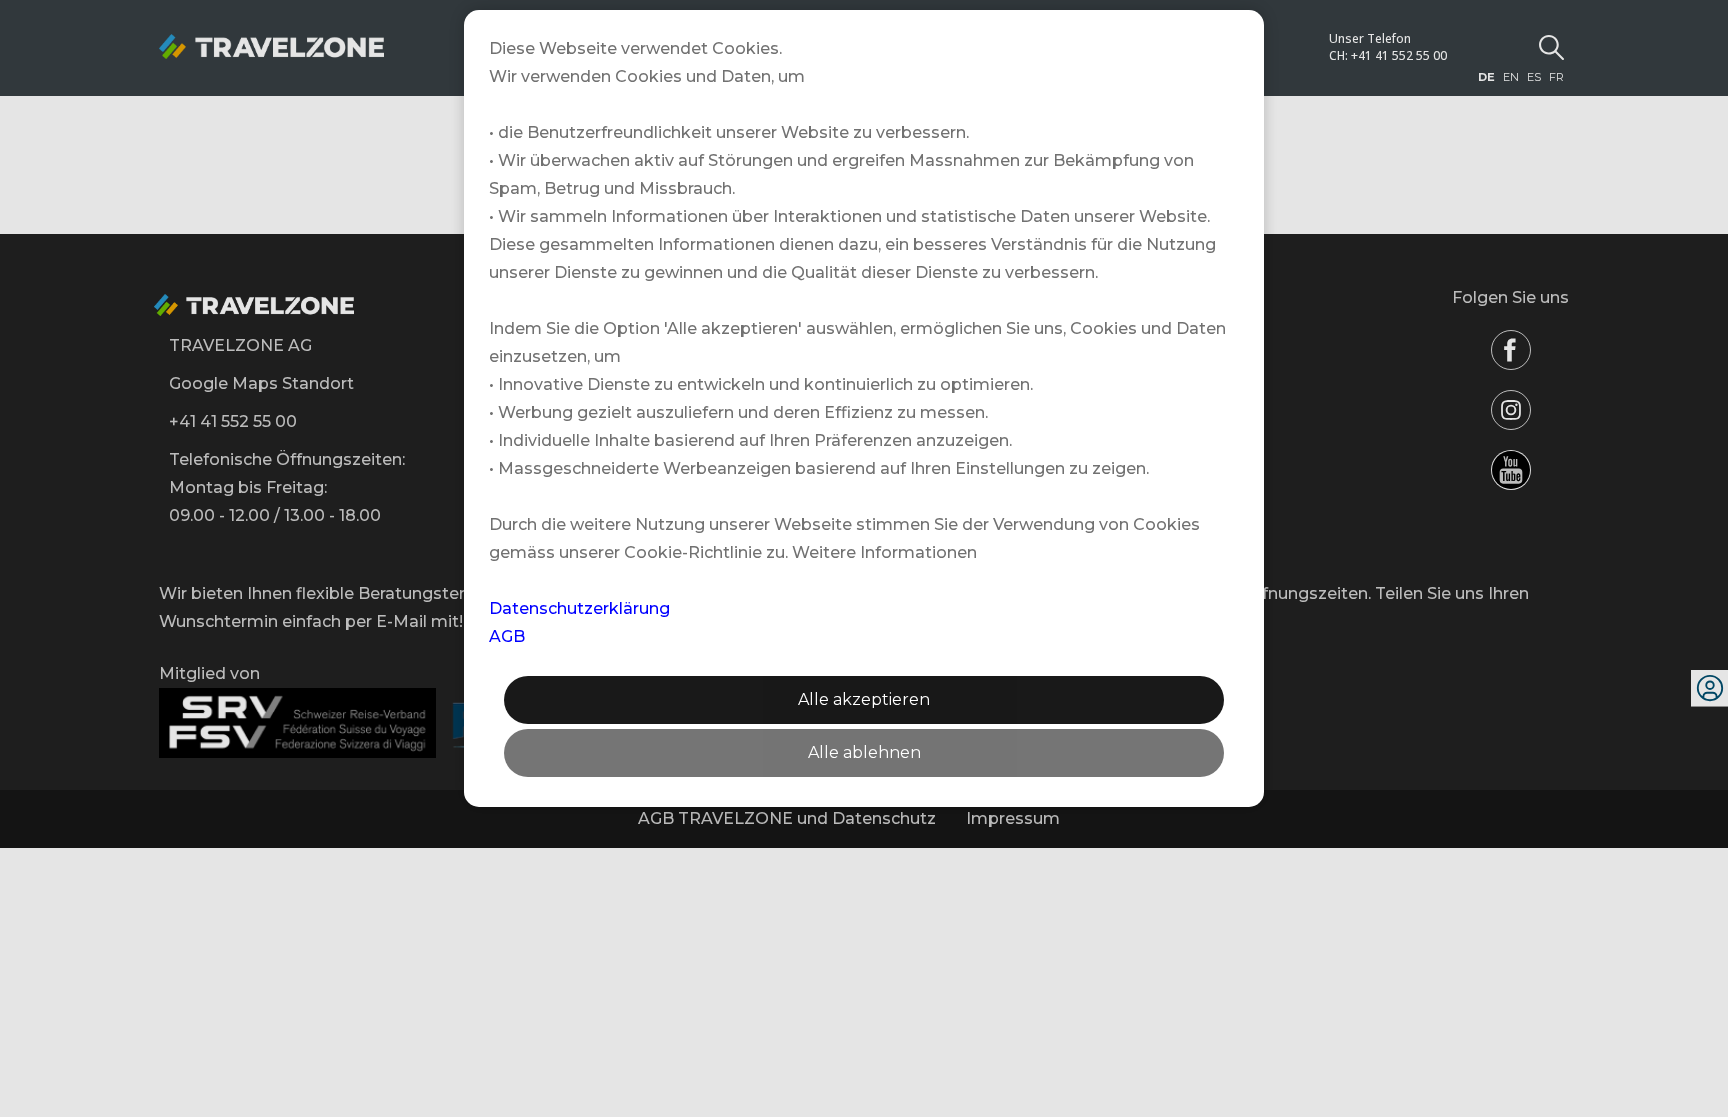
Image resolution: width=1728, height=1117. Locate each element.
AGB (507, 636)
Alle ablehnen (864, 752)
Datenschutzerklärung (579, 608)
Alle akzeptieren (864, 699)
